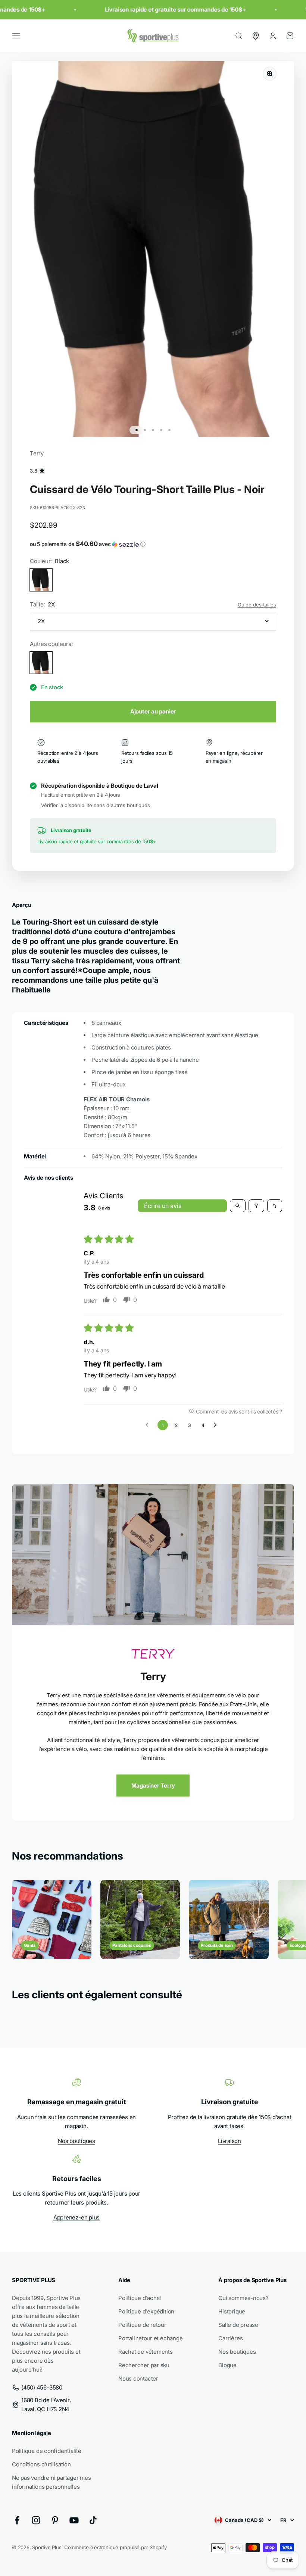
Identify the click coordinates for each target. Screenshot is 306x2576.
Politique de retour (142, 2325)
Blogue (227, 2365)
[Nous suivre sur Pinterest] (55, 2520)
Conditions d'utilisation (41, 2464)
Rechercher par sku (144, 2365)
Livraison (229, 2141)
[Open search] (238, 1206)
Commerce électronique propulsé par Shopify (115, 2547)
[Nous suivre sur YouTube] (74, 2520)
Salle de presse (238, 2325)
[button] (153, 544)
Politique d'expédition (146, 2311)
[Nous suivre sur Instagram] (36, 2520)
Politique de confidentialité (47, 2451)
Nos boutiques (76, 2141)
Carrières (230, 2338)
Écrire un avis (163, 1206)
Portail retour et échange (150, 2338)
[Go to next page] (217, 1425)
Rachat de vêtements (146, 2352)
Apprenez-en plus (76, 2217)
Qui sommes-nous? (243, 2298)
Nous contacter (138, 2379)
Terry (37, 453)
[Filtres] (256, 1206)
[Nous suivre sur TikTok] (93, 2520)
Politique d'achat (140, 2298)
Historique (232, 2311)
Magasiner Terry (153, 1786)
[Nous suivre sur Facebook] (17, 2520)
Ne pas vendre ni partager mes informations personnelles (51, 2482)
